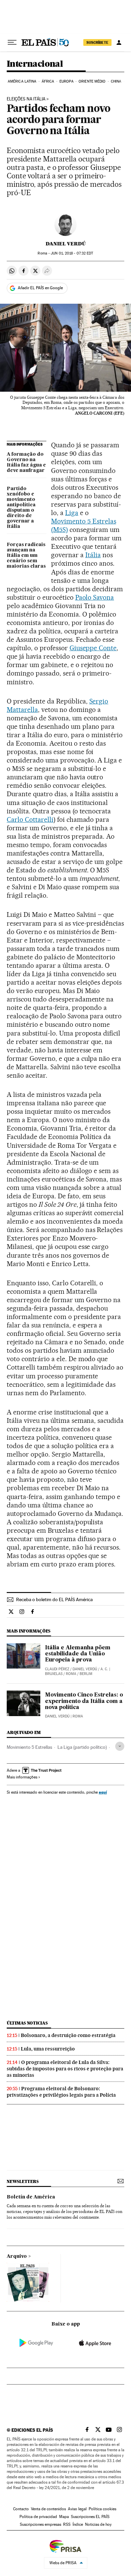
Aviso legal (77, 2509)
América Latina (22, 81)
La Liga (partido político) (82, 1747)
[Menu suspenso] (12, 42)
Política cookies (102, 2509)
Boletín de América (31, 2197)
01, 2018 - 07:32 (72, 253)
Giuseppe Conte (93, 648)
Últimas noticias (27, 2023)
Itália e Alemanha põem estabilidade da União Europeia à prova (78, 1654)
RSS (67, 2524)
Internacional (35, 64)
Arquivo (17, 2256)
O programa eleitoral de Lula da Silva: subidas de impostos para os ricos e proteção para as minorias (65, 2069)
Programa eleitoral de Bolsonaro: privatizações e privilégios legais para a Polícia (61, 2092)
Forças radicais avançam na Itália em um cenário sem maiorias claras (26, 556)
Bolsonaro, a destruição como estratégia (68, 2035)
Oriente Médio (92, 81)
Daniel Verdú (66, 244)
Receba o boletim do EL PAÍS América (54, 1599)
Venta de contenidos (48, 2509)
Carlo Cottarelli (30, 819)
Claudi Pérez (57, 1669)
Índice (78, 2524)
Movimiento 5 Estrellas (29, 1747)
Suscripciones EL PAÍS (90, 2517)
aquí (103, 1792)
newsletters (23, 2181)
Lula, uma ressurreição (48, 2049)
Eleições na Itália (26, 99)
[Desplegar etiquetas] (120, 1746)
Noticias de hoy (98, 2524)
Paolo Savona (95, 597)
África (48, 81)
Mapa (64, 2517)
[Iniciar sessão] (119, 42)
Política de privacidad (38, 2517)
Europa (67, 81)
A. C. (104, 1669)
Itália (93, 555)
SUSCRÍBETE (97, 42)
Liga (72, 513)
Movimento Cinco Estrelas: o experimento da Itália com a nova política (84, 1701)
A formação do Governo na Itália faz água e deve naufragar (26, 462)
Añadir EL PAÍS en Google (40, 288)
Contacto (21, 2509)
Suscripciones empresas (40, 2524)
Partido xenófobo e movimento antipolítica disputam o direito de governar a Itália (21, 508)
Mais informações (22, 1777)
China (116, 81)
